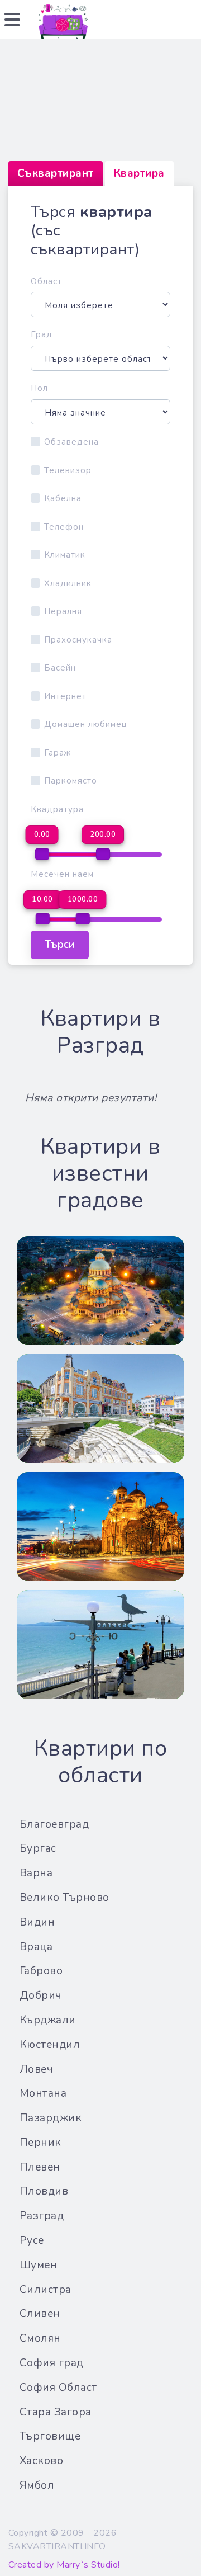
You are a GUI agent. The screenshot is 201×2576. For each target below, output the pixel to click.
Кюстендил (50, 2045)
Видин (37, 1922)
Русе (32, 2240)
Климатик (65, 555)
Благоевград (54, 1824)
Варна (36, 1873)
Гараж (58, 753)
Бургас (38, 1848)
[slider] (42, 854)
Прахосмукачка (78, 640)
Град (42, 334)
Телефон (64, 527)
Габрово (41, 1971)
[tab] (56, 174)
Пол (39, 388)
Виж (100, 1303)
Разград (42, 2216)
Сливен (40, 2314)
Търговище (50, 2436)
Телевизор (68, 470)
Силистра (46, 2290)
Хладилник (68, 583)
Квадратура (57, 809)
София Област (58, 2388)
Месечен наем (62, 874)
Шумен (39, 2265)
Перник (40, 2143)
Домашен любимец (86, 724)
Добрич (41, 1995)
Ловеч (37, 2069)
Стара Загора (56, 2412)
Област (46, 281)
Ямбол (37, 2485)
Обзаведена (71, 442)
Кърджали (48, 2020)
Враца (36, 1947)
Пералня (63, 611)
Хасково (42, 2461)
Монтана (43, 2093)
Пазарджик (51, 2118)
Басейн (60, 668)
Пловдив (44, 2191)
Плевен (40, 2167)
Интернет (65, 696)
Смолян (40, 2338)
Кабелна (63, 498)
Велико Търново (64, 1898)
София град (52, 2363)
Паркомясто (71, 781)
